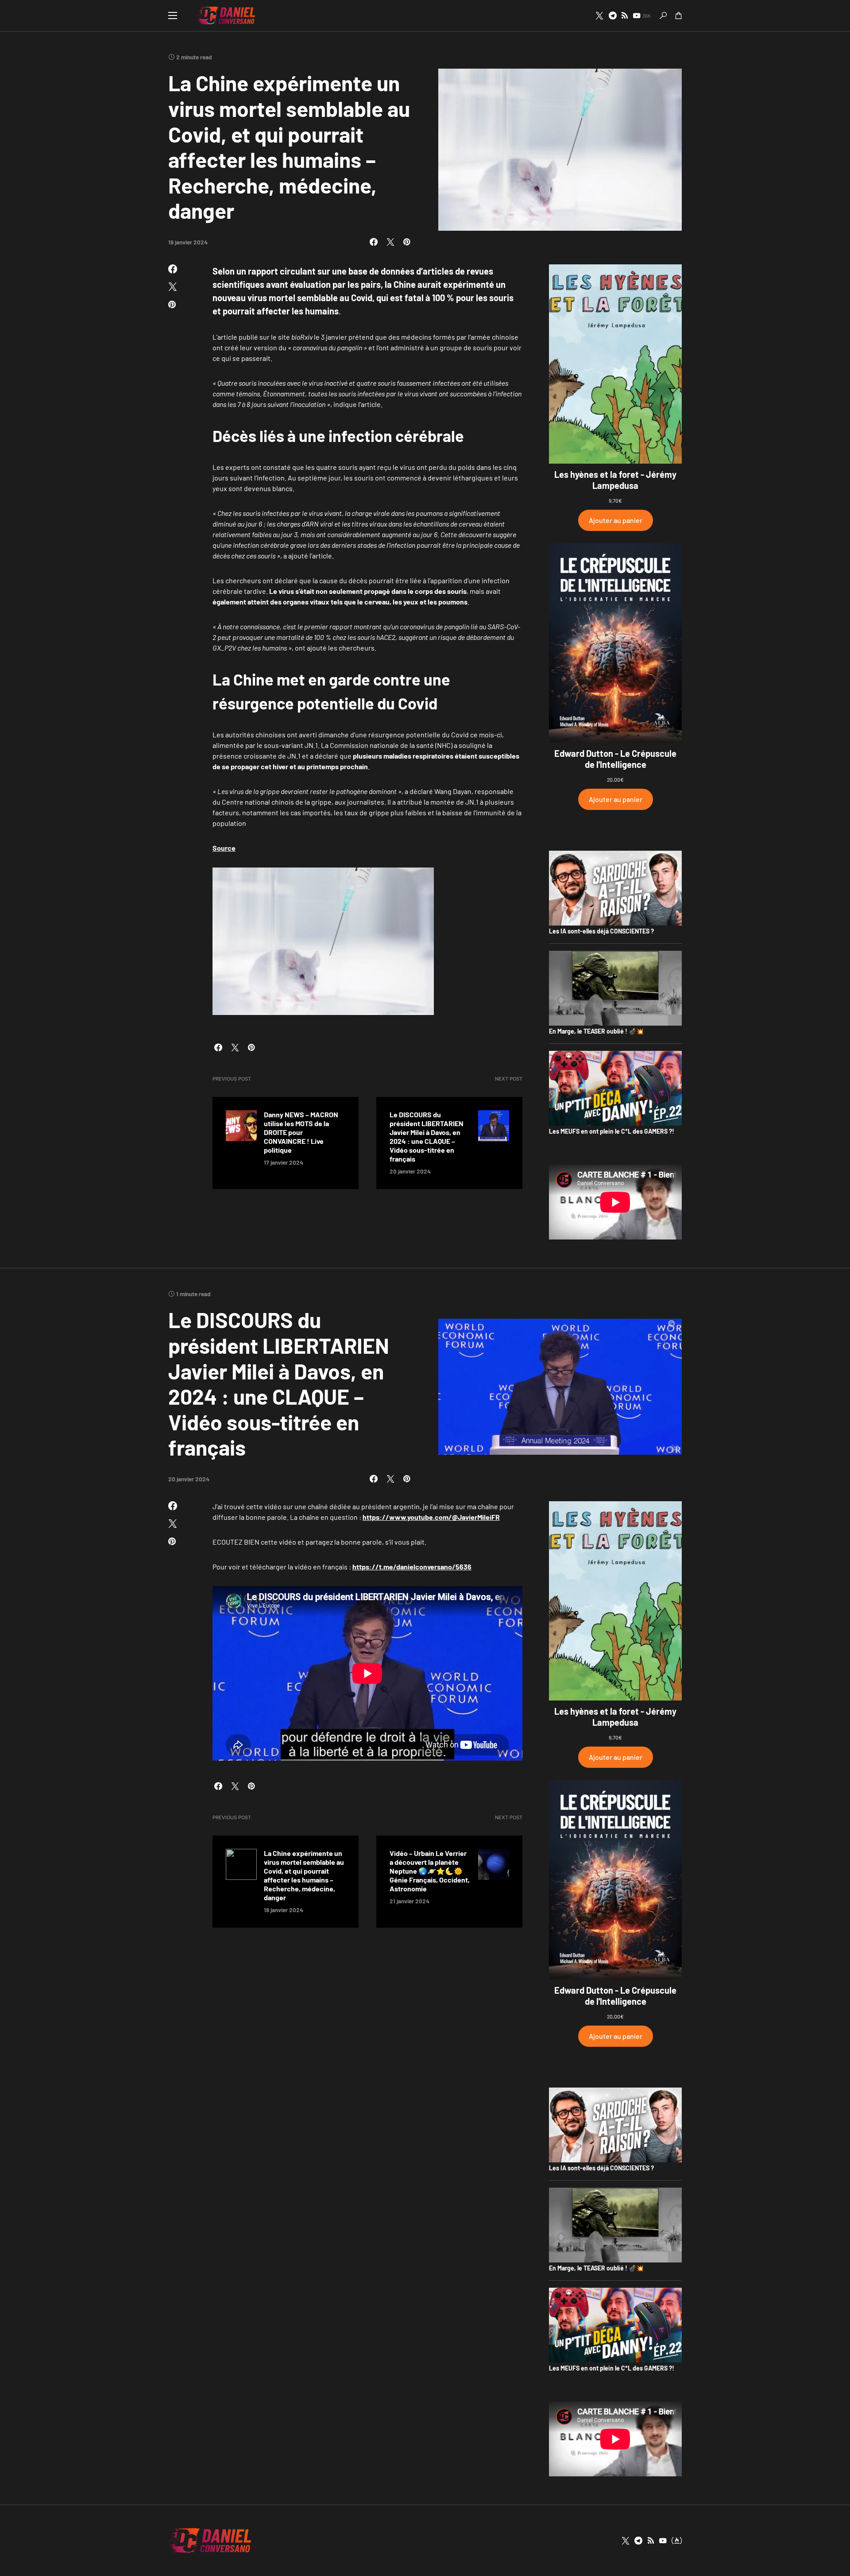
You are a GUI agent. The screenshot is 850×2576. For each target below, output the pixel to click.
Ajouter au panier (616, 520)
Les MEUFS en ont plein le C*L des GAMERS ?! (612, 1131)
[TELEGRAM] (613, 15)
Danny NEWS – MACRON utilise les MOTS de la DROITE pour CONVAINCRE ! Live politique (301, 1132)
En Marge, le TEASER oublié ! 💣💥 (596, 1031)
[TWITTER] (599, 15)
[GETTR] (625, 15)
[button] (173, 15)
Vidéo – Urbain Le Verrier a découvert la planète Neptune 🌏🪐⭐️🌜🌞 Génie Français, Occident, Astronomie (430, 1871)
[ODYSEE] (677, 2541)
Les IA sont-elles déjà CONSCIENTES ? (601, 931)
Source (224, 848)
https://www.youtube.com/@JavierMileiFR (431, 1517)
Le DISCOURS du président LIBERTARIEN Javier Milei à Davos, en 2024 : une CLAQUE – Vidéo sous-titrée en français (427, 1137)
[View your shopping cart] (679, 15)
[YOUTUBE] (663, 2541)
